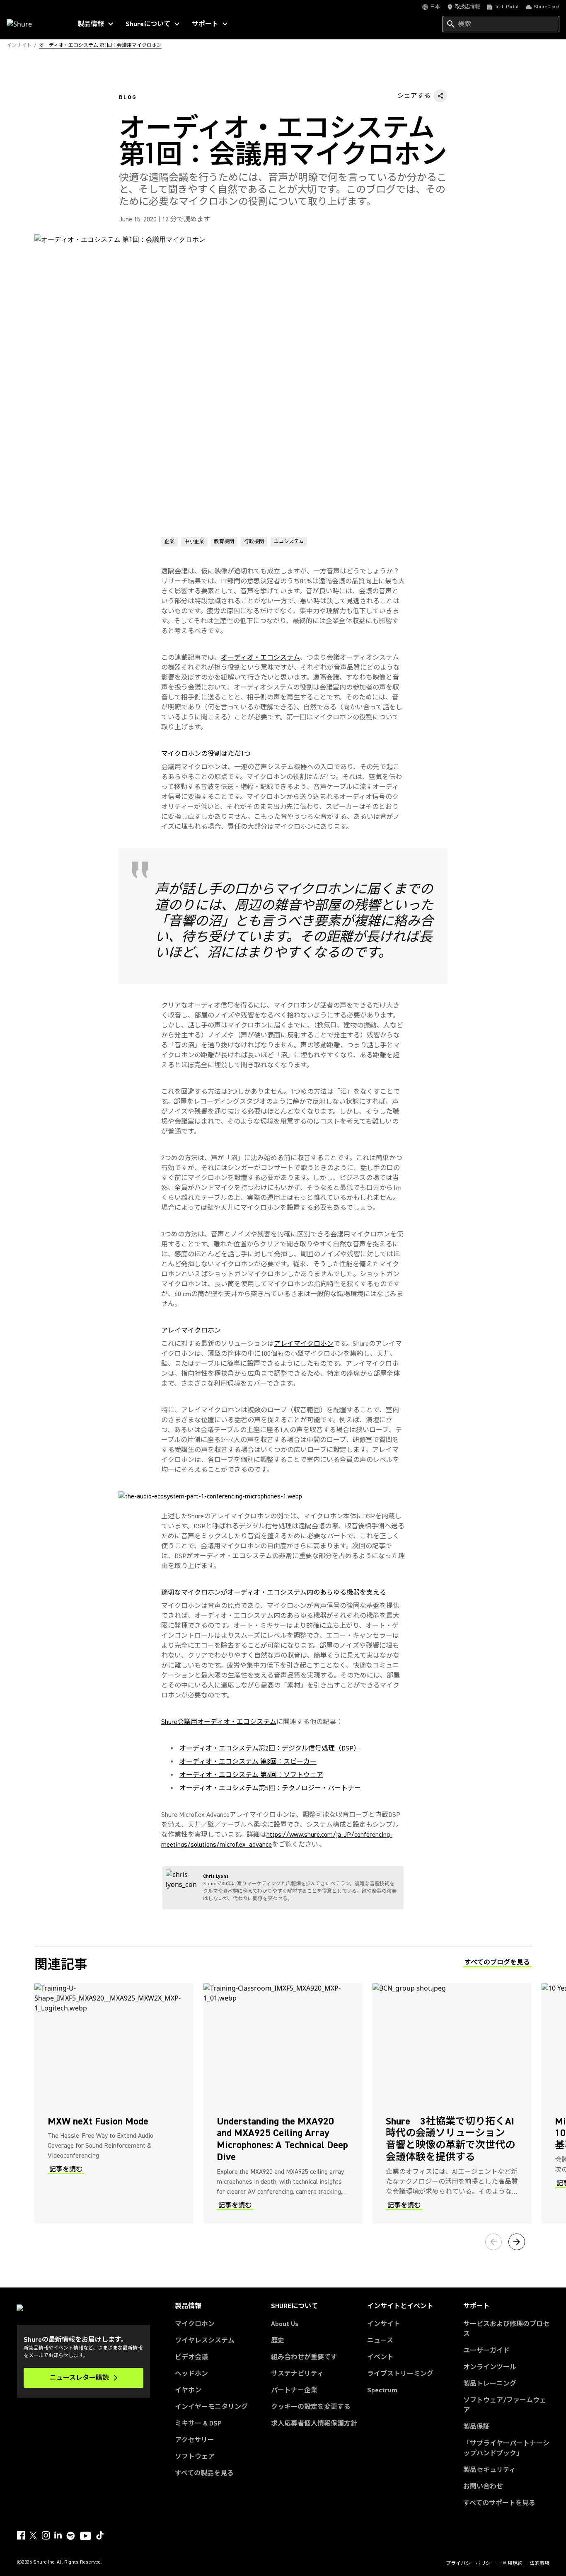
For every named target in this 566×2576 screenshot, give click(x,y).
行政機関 (254, 542)
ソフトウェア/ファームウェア (505, 2405)
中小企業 (194, 542)
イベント (380, 2357)
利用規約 (513, 2564)
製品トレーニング (490, 2384)
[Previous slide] (493, 2242)
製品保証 (477, 2427)
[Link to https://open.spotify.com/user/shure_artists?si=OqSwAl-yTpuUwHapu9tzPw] (71, 2536)
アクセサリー (195, 2440)
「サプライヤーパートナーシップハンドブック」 (506, 2448)
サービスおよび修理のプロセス (506, 2329)
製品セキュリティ (490, 2470)
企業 (169, 542)
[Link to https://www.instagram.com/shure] (46, 2535)
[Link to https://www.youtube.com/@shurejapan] (86, 2537)
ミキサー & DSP (198, 2423)
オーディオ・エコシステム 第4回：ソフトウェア (251, 1775)
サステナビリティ (297, 2374)
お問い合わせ (483, 2486)
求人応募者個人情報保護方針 (314, 2423)
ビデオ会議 (191, 2357)
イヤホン (188, 2390)
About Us (285, 2324)
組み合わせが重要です (304, 2357)
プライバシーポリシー (471, 2564)
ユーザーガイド (486, 2350)
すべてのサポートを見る (499, 2503)
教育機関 (224, 542)
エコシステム (289, 542)
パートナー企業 (294, 2390)
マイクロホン (195, 2324)
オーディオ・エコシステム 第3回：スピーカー (248, 1762)
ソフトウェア (195, 2457)
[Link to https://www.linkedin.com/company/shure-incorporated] (58, 2535)
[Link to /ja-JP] (34, 24)
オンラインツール (490, 2367)
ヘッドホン (191, 2374)
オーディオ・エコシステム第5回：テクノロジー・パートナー (270, 1788)
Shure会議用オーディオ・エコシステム (219, 1722)
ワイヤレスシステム (205, 2340)
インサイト (384, 2324)
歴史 (278, 2340)
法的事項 (539, 2564)
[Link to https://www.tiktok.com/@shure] (100, 2535)
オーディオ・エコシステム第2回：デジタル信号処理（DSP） (270, 1748)
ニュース (380, 2340)
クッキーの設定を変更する (311, 2407)
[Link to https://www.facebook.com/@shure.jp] (21, 2535)
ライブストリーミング (400, 2374)
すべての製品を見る (204, 2473)
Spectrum (382, 2390)
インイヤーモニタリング (211, 2407)
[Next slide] (517, 2242)
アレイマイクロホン (304, 1344)
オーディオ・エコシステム (260, 658)
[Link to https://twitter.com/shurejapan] (33, 2535)
